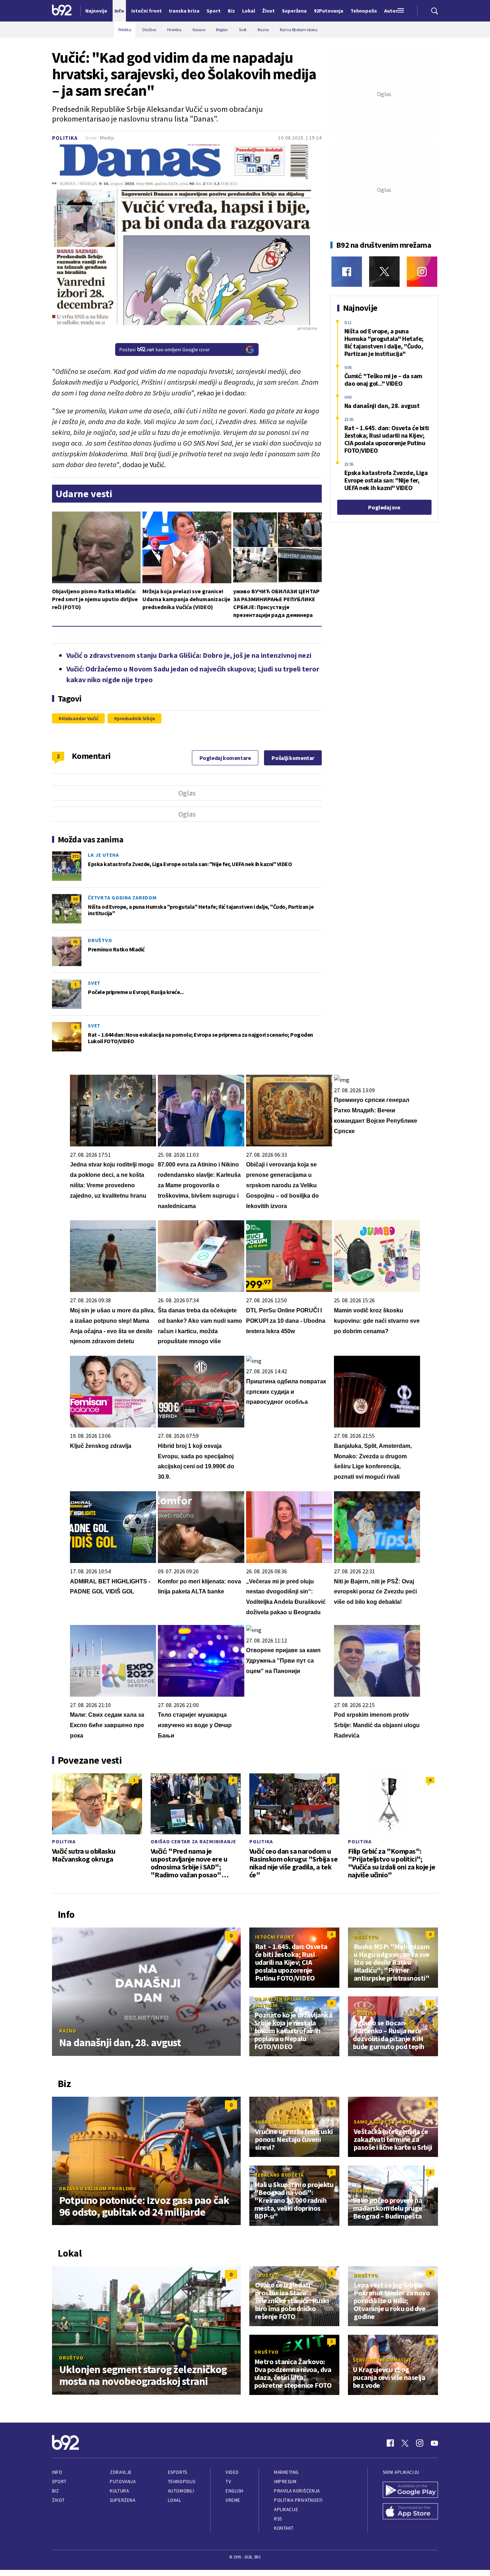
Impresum (285, 2482)
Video (232, 2472)
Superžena (122, 2500)
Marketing (286, 2472)
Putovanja (123, 2482)
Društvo (100, 940)
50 (75, 899)
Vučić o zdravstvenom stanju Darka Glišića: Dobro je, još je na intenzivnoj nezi (189, 655)
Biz (56, 2491)
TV (228, 2482)
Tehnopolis (182, 2482)
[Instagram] (422, 272)
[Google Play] (410, 2491)
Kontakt (284, 2528)
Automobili (181, 2491)
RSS (278, 2519)
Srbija (362, 2191)
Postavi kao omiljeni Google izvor (165, 350)
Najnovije (96, 11)
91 (75, 942)
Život (58, 2500)
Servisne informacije (382, 2360)
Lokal (175, 2500)
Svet (94, 983)
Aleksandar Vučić (80, 718)
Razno (68, 2031)
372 (75, 856)
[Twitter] (384, 272)
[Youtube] (434, 2443)
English (235, 2491)
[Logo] (62, 11)
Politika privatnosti (298, 2500)
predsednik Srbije (136, 718)
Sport (59, 2482)
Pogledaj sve (384, 507)
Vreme (233, 2500)
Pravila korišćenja (297, 2491)
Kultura (119, 2491)
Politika (65, 138)
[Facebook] (347, 272)
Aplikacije (286, 2510)
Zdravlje (121, 2472)
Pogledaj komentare (225, 758)
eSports (178, 2472)
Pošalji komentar (293, 758)
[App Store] (410, 2512)
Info (57, 2472)
